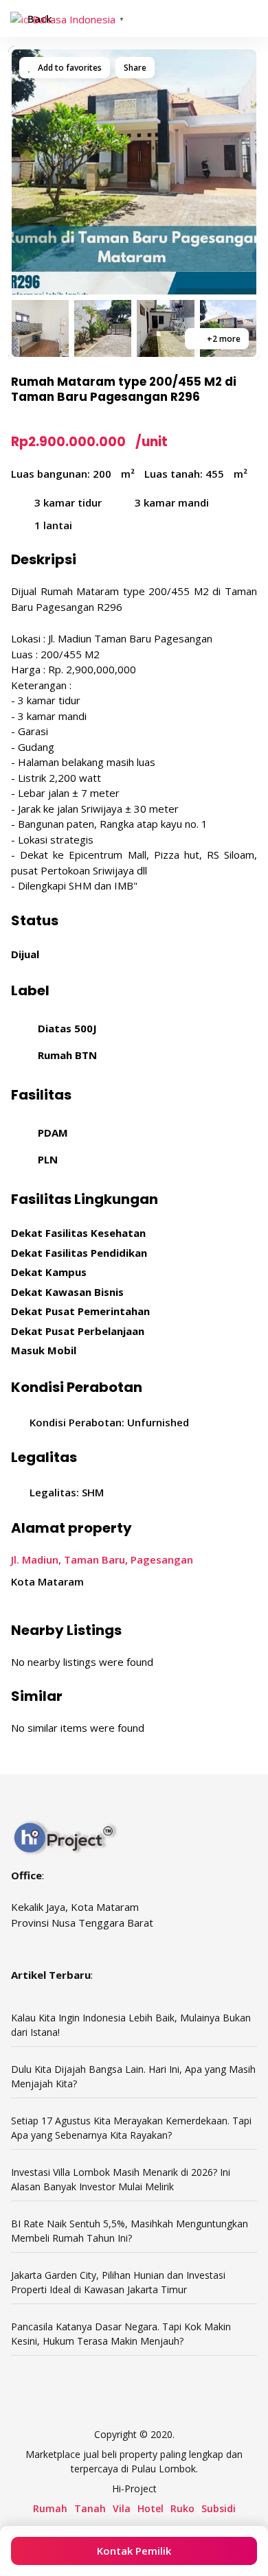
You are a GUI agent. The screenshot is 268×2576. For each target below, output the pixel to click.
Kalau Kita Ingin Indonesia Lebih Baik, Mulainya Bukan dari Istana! (131, 2025)
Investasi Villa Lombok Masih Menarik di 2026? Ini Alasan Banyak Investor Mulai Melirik (121, 2179)
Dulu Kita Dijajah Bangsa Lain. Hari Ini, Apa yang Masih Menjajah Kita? (133, 2076)
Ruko (182, 2508)
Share (135, 68)
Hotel (150, 2508)
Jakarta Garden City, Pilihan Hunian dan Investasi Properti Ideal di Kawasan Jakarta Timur (118, 2282)
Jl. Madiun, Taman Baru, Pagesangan (102, 1559)
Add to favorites (69, 68)
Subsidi (219, 2508)
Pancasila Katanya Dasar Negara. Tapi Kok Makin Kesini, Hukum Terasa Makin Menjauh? (121, 2334)
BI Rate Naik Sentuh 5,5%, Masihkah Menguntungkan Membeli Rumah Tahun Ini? (130, 2231)
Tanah (90, 2508)
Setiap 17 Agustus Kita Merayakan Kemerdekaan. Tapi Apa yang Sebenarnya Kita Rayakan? (131, 2128)
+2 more (223, 339)
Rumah (50, 2508)
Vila (122, 2508)
